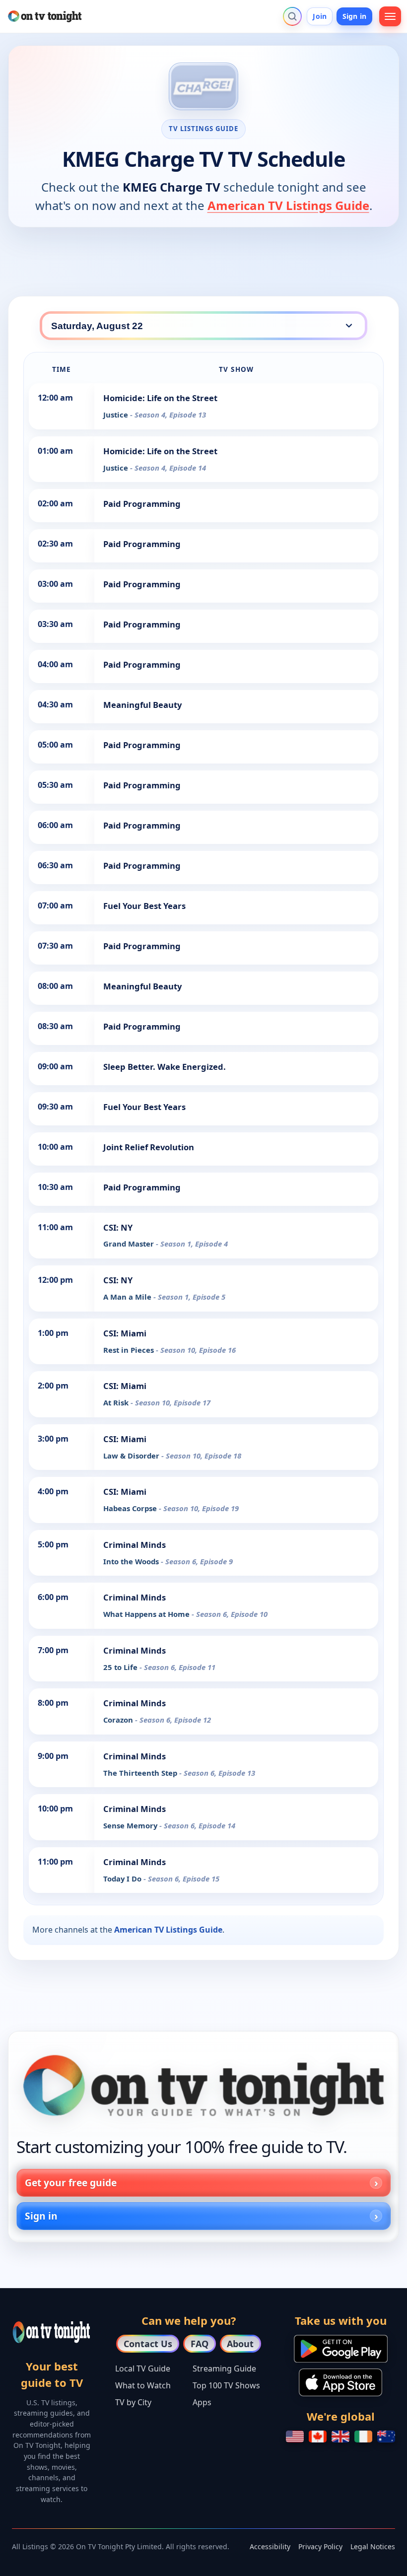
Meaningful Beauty (142, 705)
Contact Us (148, 2344)
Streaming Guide (224, 2368)
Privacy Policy (320, 2546)
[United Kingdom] (340, 2437)
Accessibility (270, 2546)
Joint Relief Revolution (149, 1147)
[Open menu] (390, 16)
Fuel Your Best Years (144, 906)
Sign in (354, 16)
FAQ (200, 2344)
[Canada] (318, 2437)
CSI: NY (118, 1227)
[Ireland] (363, 2437)
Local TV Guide (143, 2368)
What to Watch (143, 2385)
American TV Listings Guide (288, 205)
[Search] (292, 16)
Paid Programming (142, 504)
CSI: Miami (125, 1333)
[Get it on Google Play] (341, 2349)
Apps (202, 2402)
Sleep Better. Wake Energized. (165, 1067)
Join (320, 16)
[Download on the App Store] (340, 2382)
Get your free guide (71, 2183)
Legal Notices (373, 2546)
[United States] (295, 2437)
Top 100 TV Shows (226, 2385)
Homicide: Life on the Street (160, 398)
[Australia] (386, 2437)
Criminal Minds (135, 1545)
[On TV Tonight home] (203, 2086)
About (240, 2344)
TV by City (133, 2402)
